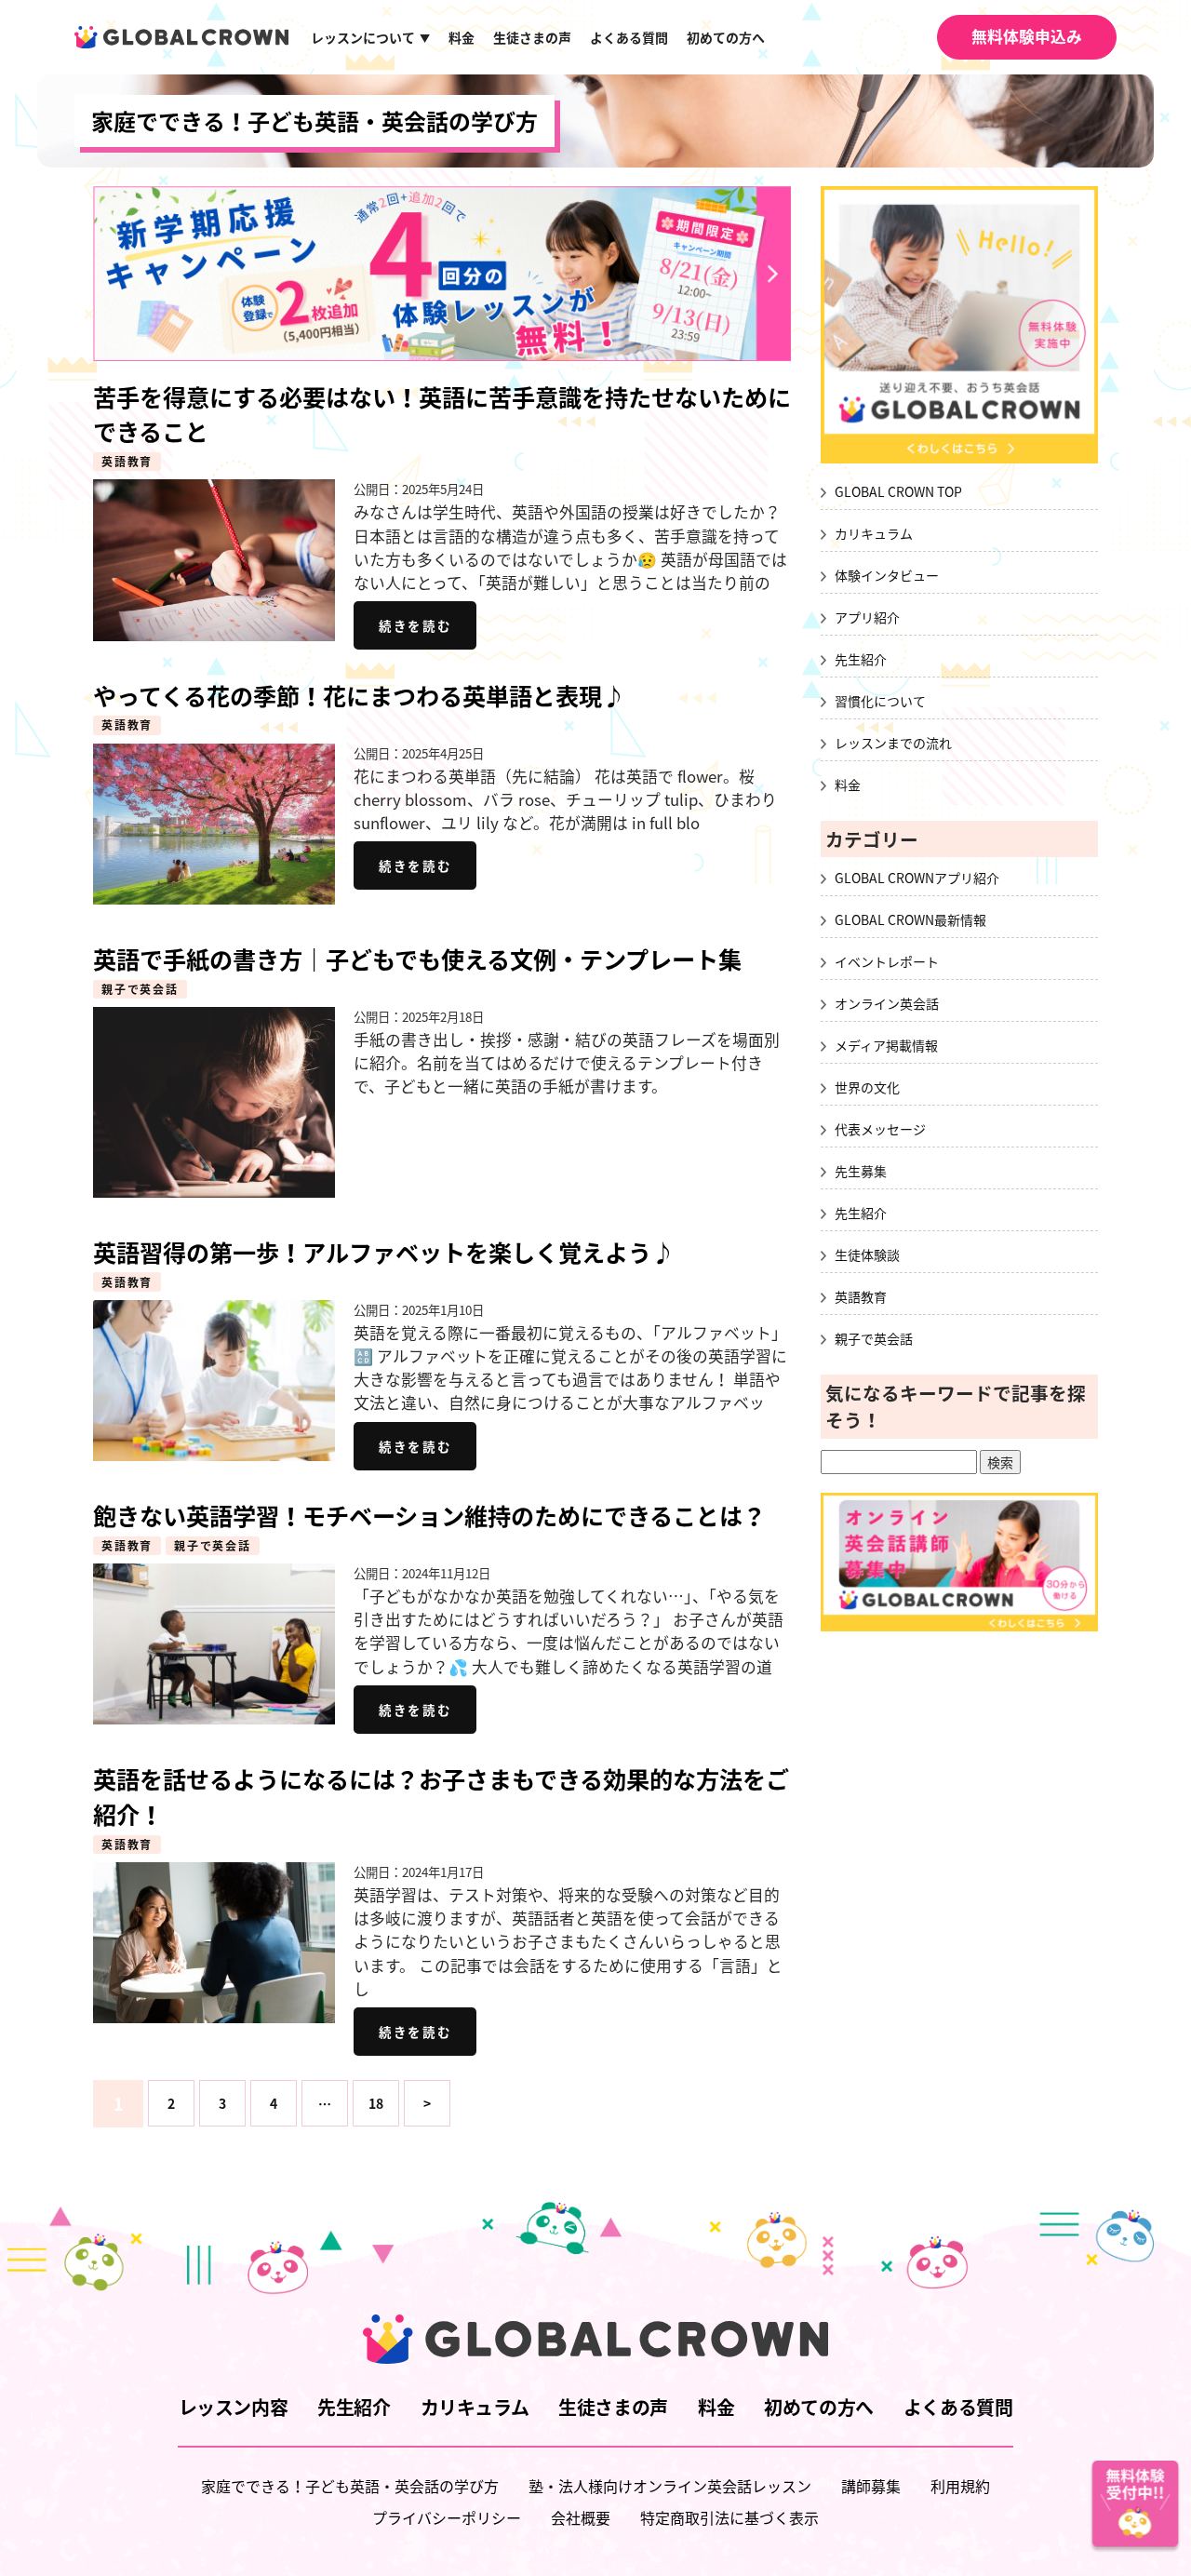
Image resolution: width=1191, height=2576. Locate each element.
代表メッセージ (880, 1129)
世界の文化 (867, 1087)
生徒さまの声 (532, 37)
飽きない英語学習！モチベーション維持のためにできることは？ (429, 1516)
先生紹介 (861, 659)
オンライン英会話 (887, 1003)
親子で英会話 (140, 989)
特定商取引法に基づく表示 (729, 2517)
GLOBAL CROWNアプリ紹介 (917, 878)
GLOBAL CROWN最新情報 (910, 919)
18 (376, 2103)
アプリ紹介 (867, 617)
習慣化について (880, 701)
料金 (462, 37)
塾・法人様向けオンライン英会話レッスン (670, 2486)
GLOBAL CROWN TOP (898, 491)
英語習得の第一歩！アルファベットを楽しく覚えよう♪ (384, 1252)
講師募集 (871, 2486)
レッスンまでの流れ (893, 743)
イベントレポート (887, 961)
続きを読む (415, 625)
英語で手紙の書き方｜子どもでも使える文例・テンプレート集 (417, 959)
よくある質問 (629, 37)
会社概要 (581, 2517)
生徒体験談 (867, 1254)
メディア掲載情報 (886, 1045)
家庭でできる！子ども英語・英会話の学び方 (314, 121)
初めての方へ (726, 37)
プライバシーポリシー (447, 2517)
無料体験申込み (1027, 36)
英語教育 (127, 462)
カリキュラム (874, 533)
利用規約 (960, 2486)
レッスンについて (370, 37)
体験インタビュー (887, 575)
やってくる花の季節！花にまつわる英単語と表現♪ (359, 696)
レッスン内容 (234, 2407)
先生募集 (861, 1171)
